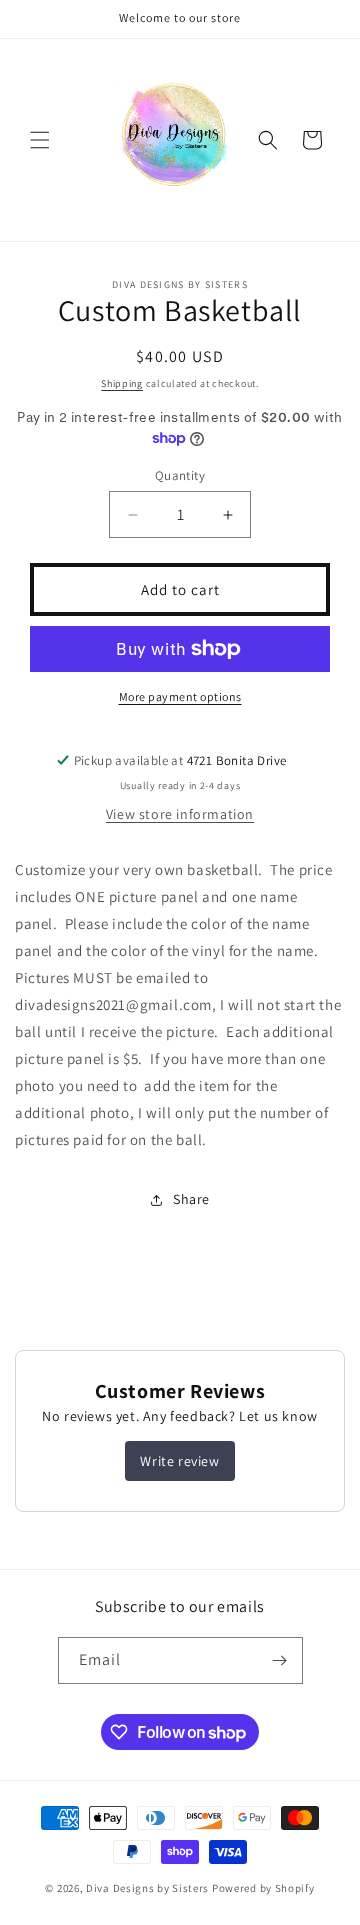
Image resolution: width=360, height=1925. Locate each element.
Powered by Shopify (263, 1888)
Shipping (122, 383)
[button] (40, 140)
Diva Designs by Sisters (147, 1888)
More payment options (180, 696)
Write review (179, 1461)
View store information (180, 814)
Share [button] (191, 1199)
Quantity (180, 475)
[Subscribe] (280, 1660)
